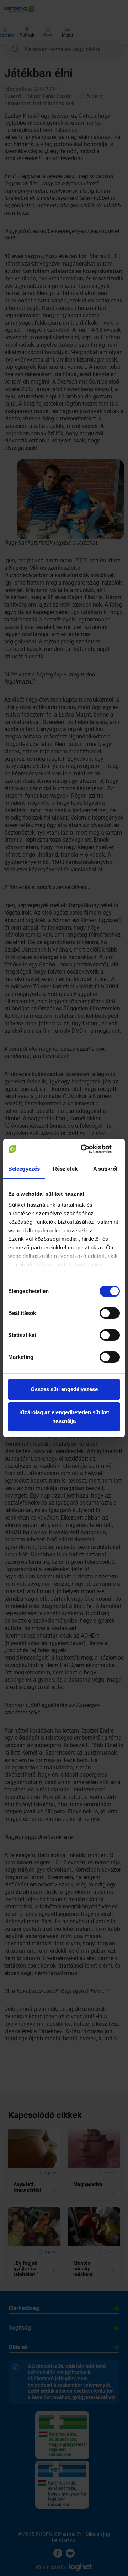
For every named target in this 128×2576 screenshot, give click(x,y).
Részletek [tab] (65, 1169)
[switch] (110, 1313)
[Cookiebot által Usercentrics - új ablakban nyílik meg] (90, 1149)
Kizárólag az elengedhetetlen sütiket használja (64, 1417)
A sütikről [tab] (105, 1169)
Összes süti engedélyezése (64, 1389)
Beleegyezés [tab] (24, 1169)
